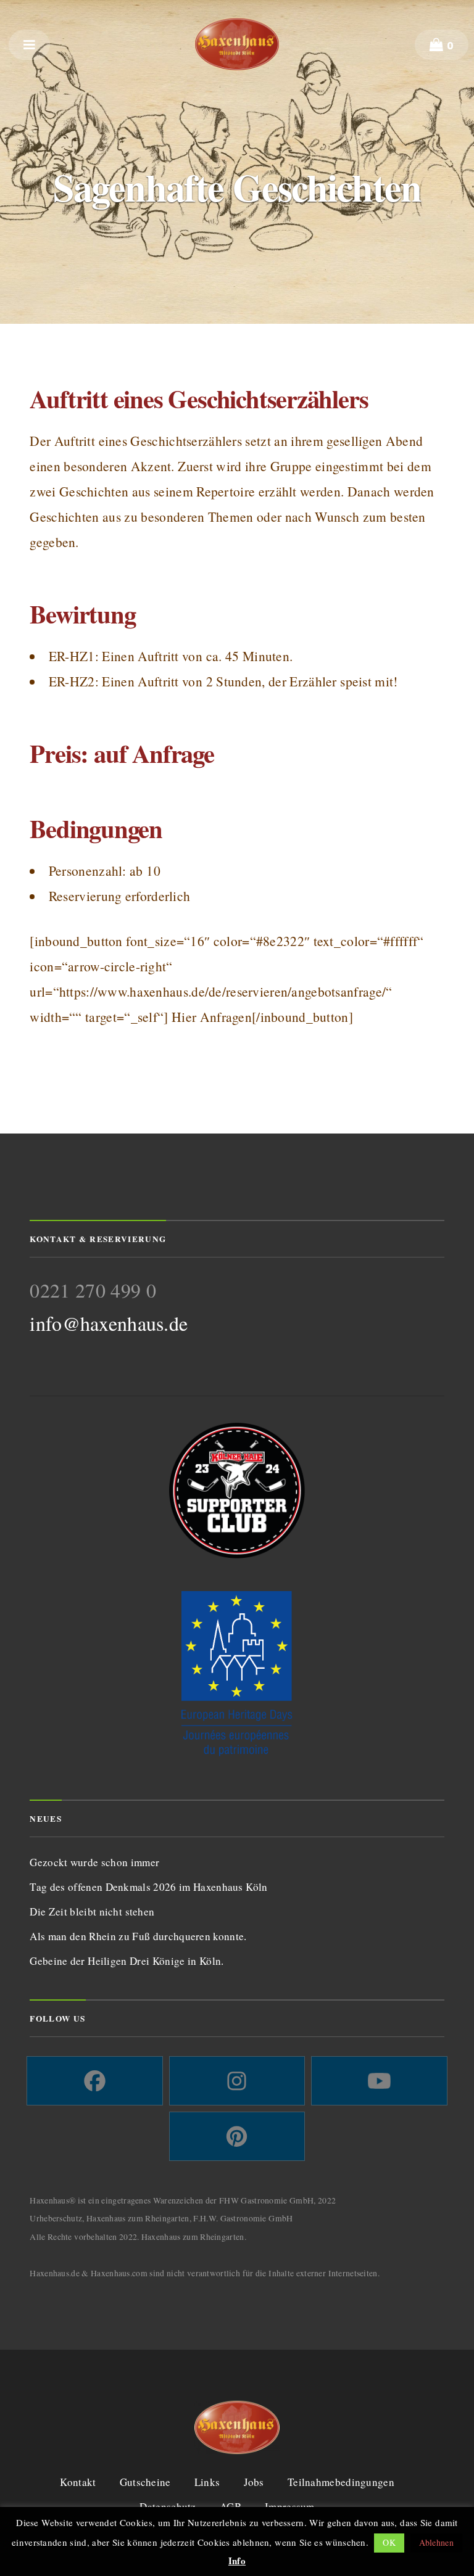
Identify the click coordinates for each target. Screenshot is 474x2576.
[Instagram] (237, 2081)
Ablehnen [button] (436, 2542)
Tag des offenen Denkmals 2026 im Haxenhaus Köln (148, 1887)
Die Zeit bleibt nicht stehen (92, 1911)
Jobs (254, 2482)
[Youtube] (379, 2081)
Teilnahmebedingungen (341, 2482)
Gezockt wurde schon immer (94, 1862)
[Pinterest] (237, 2136)
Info (237, 2561)
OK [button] (389, 2542)
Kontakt (78, 2482)
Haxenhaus (237, 44)
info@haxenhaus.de (109, 1323)
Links (207, 2482)
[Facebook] (94, 2081)
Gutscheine (145, 2482)
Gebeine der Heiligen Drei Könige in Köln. (127, 1961)
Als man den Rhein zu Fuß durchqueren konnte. (138, 1936)
